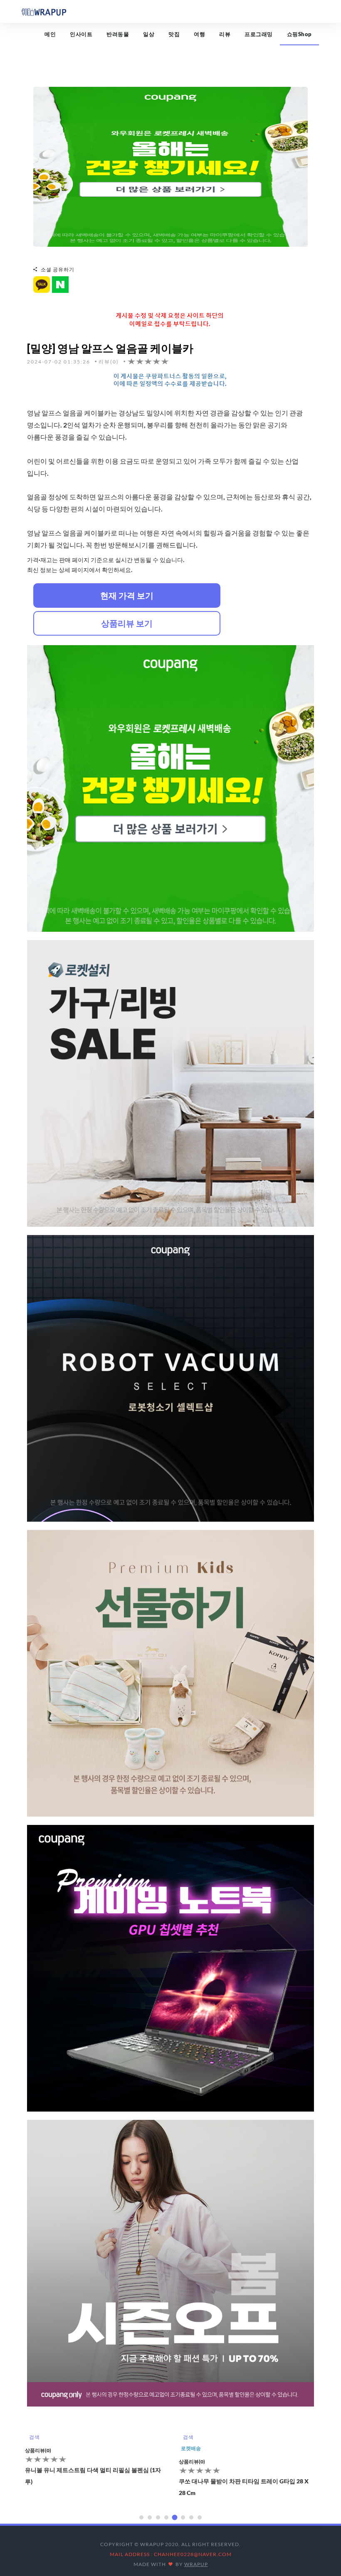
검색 (34, 2437)
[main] (44, 11)
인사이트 (81, 34)
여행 (199, 34)
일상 (149, 34)
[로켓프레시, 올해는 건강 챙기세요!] (170, 166)
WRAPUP (196, 2564)
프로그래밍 (259, 34)
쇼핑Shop (299, 34)
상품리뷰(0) (38, 2462)
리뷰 (225, 34)
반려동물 (118, 34)
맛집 (174, 34)
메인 (50, 34)
